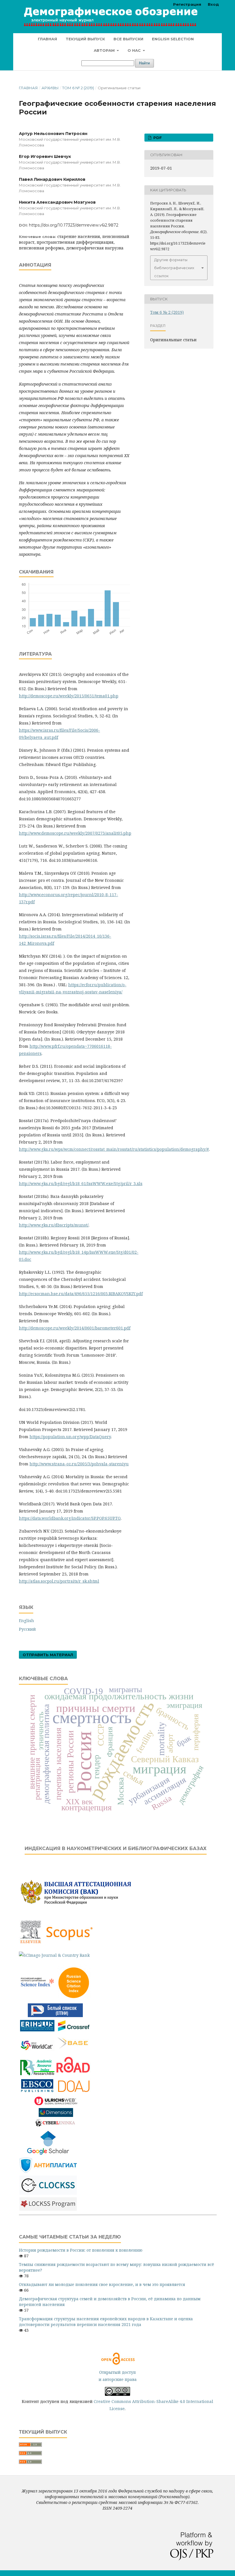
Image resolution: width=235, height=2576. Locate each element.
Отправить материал (48, 1655)
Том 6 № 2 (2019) (78, 88)
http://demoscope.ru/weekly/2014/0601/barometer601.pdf (75, 1328)
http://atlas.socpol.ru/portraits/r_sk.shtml (59, 1581)
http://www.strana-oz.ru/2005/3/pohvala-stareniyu (79, 1464)
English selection (173, 39)
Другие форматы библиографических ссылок (174, 268)
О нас (135, 50)
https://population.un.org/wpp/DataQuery (70, 1437)
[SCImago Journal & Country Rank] (54, 1955)
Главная (47, 39)
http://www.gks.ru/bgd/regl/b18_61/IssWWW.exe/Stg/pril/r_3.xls (81, 1183)
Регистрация (187, 4)
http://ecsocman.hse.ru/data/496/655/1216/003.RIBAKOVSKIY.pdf (81, 1294)
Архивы (50, 88)
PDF (157, 138)
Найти (144, 63)
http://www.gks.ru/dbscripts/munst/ (54, 1225)
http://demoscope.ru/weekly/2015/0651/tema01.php (69, 696)
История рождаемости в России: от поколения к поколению (81, 2250)
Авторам (105, 50)
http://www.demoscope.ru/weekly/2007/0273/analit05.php (75, 833)
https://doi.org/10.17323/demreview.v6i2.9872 (74, 225)
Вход (213, 4)
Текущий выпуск (85, 39)
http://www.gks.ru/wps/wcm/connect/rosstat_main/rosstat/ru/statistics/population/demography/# (114, 1149)
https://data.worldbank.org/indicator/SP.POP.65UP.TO (70, 1518)
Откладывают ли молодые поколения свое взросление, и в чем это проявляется (102, 2284)
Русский (27, 1629)
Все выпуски (128, 39)
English (27, 1621)
